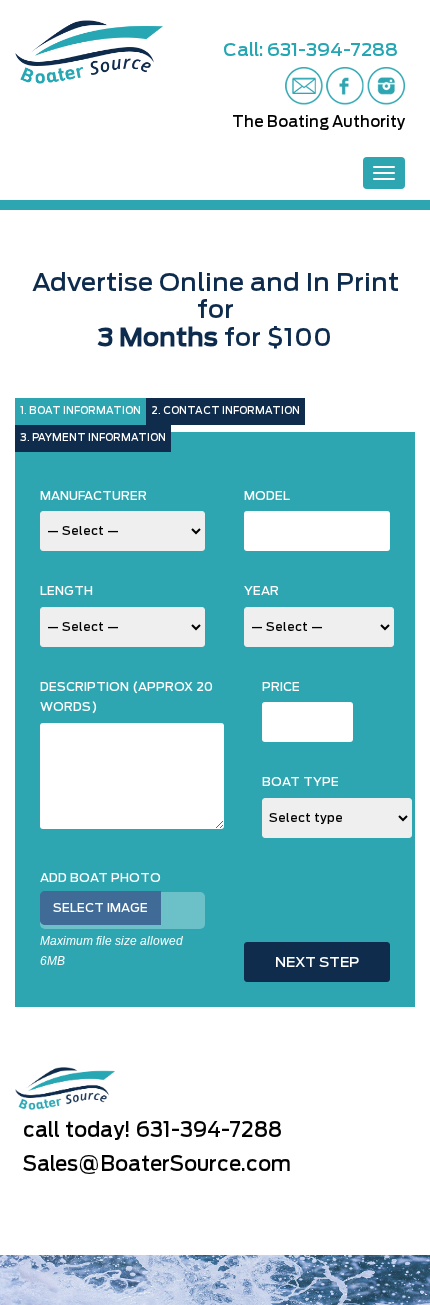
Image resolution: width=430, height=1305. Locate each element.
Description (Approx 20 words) (126, 697)
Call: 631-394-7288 (310, 51)
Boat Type (300, 782)
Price (281, 687)
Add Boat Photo (100, 878)
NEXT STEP (317, 963)
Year (261, 591)
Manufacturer (93, 496)
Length (66, 591)
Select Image (100, 908)
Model (267, 496)
